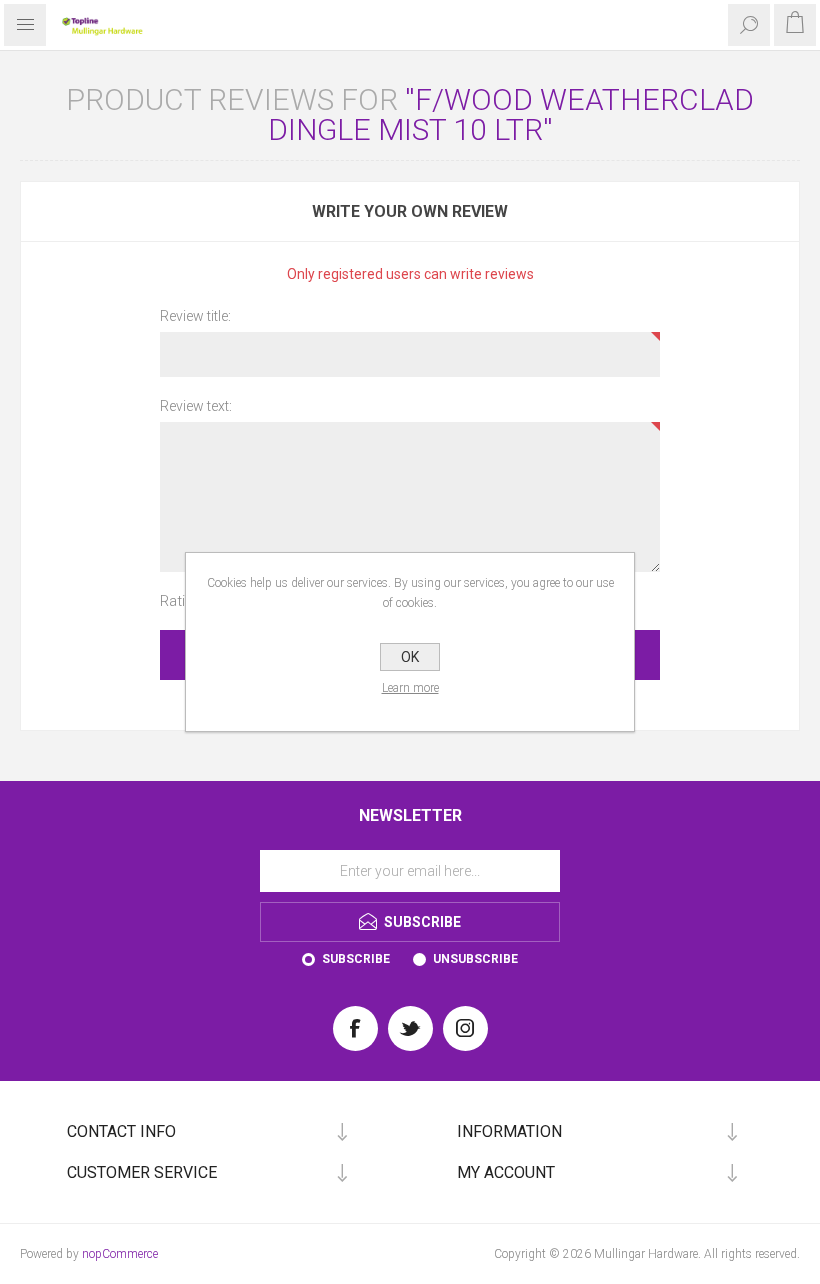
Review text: (196, 406)
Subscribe (356, 959)
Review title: (195, 316)
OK (410, 657)
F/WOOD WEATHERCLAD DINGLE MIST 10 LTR (511, 114)
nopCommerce (120, 1254)
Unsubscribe (475, 959)
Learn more (410, 688)
